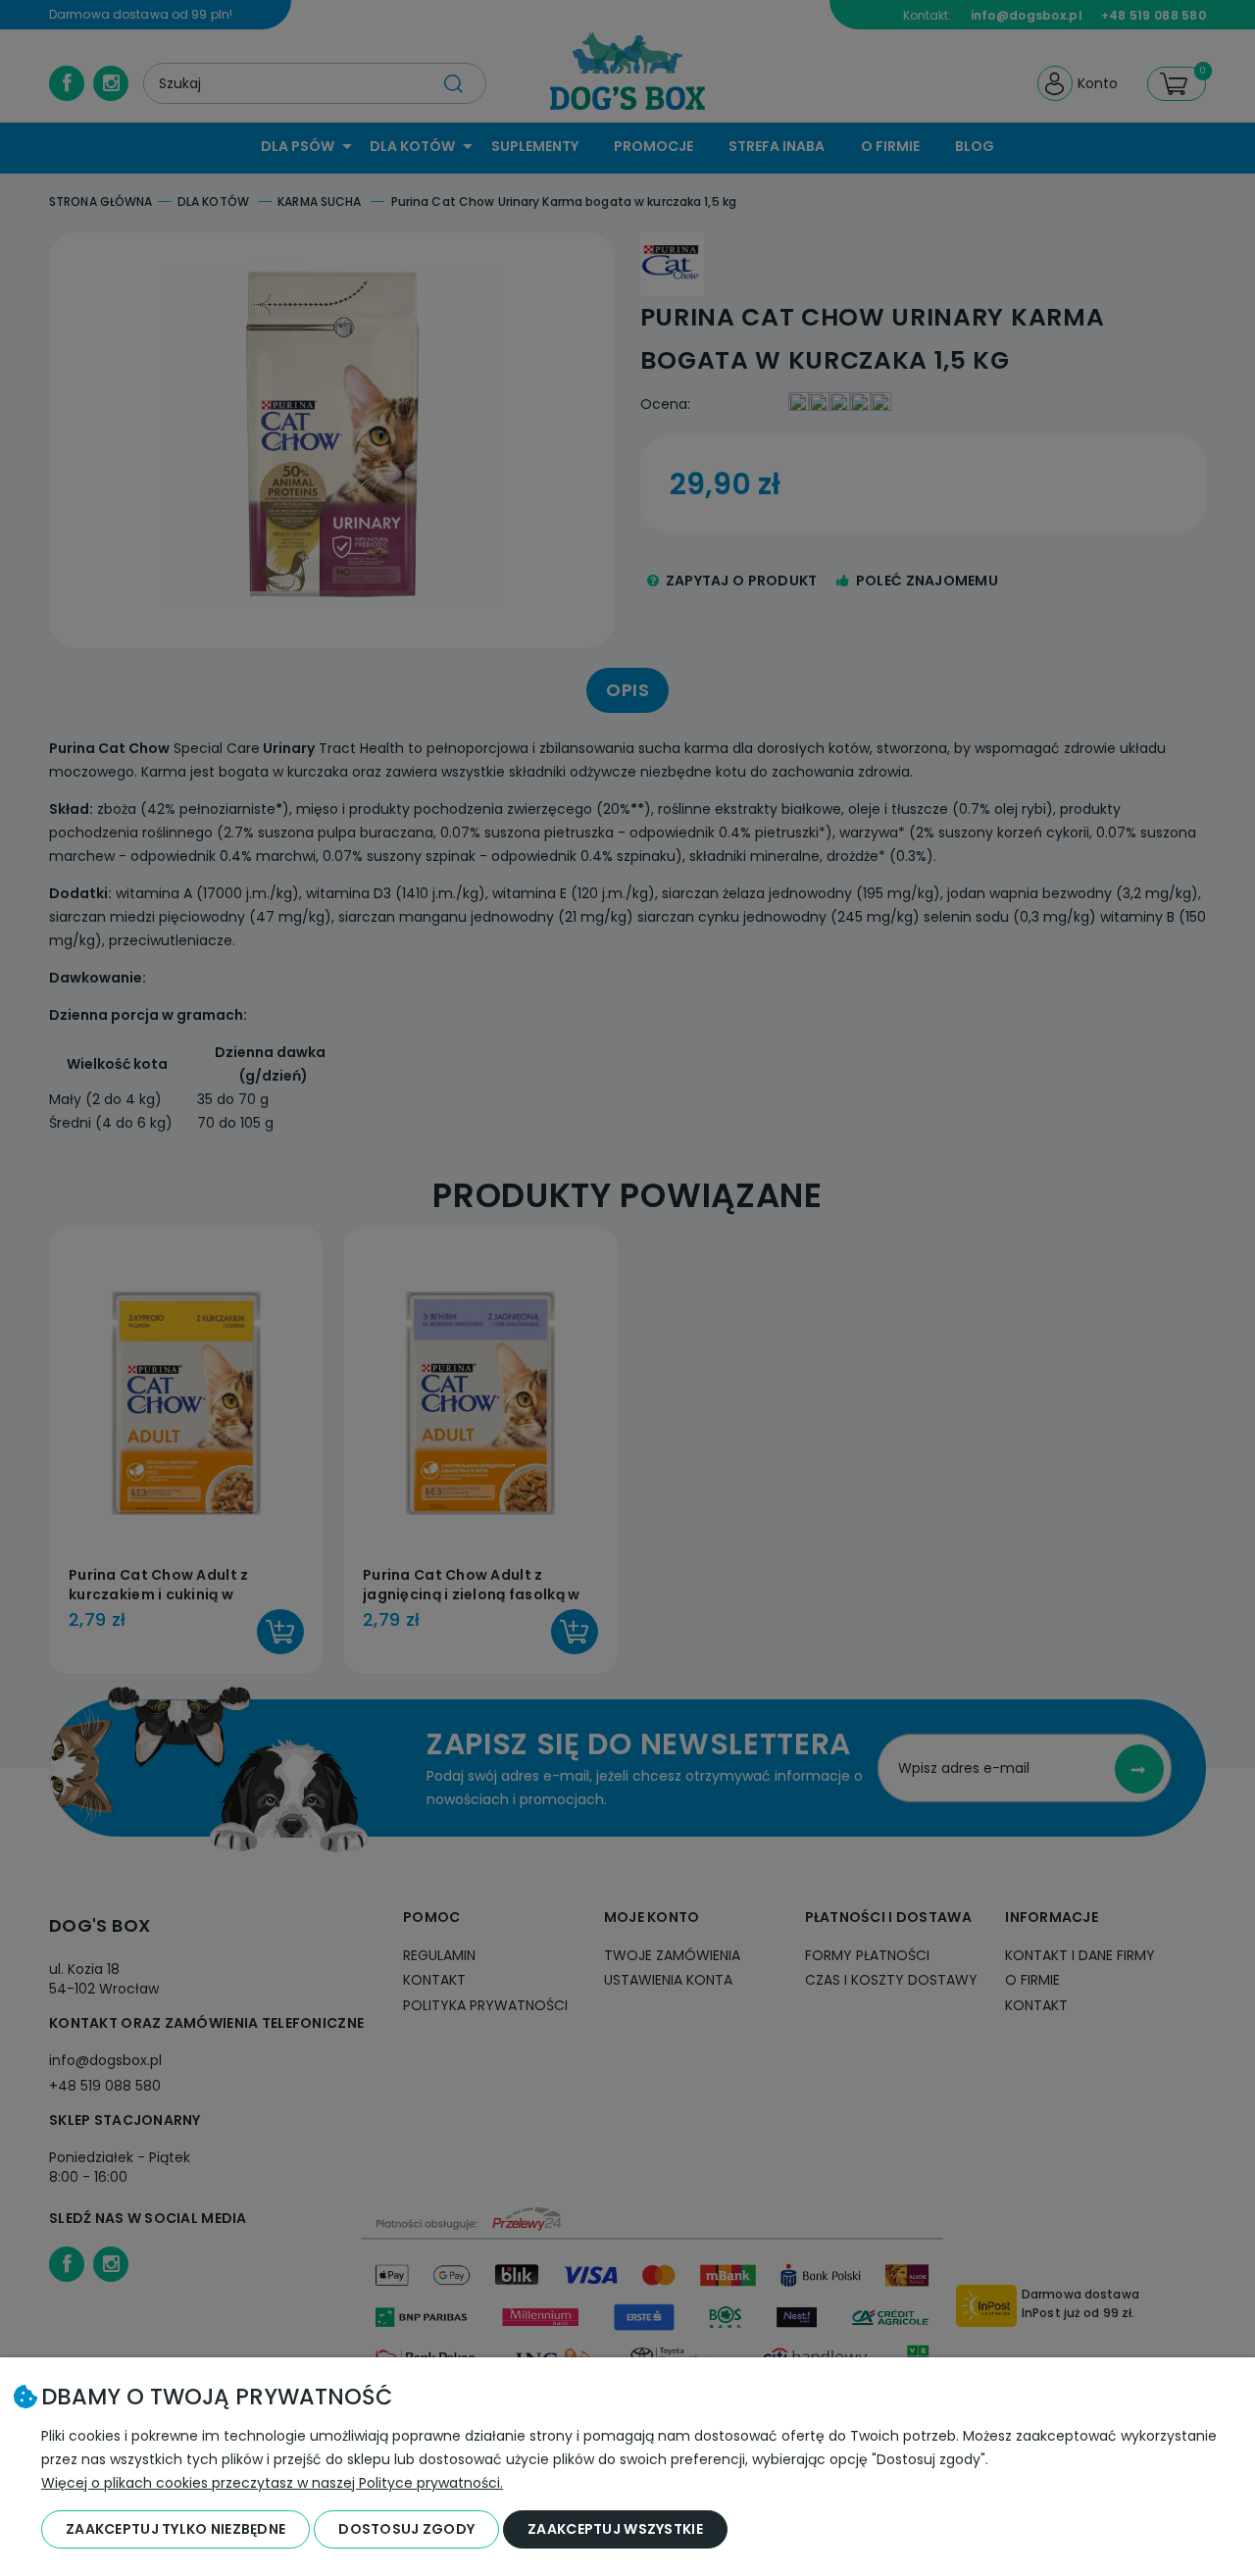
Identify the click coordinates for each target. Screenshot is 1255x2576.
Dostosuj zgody (406, 2529)
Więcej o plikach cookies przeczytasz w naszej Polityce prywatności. (272, 2483)
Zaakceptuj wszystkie (615, 2529)
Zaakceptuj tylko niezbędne (176, 2529)
